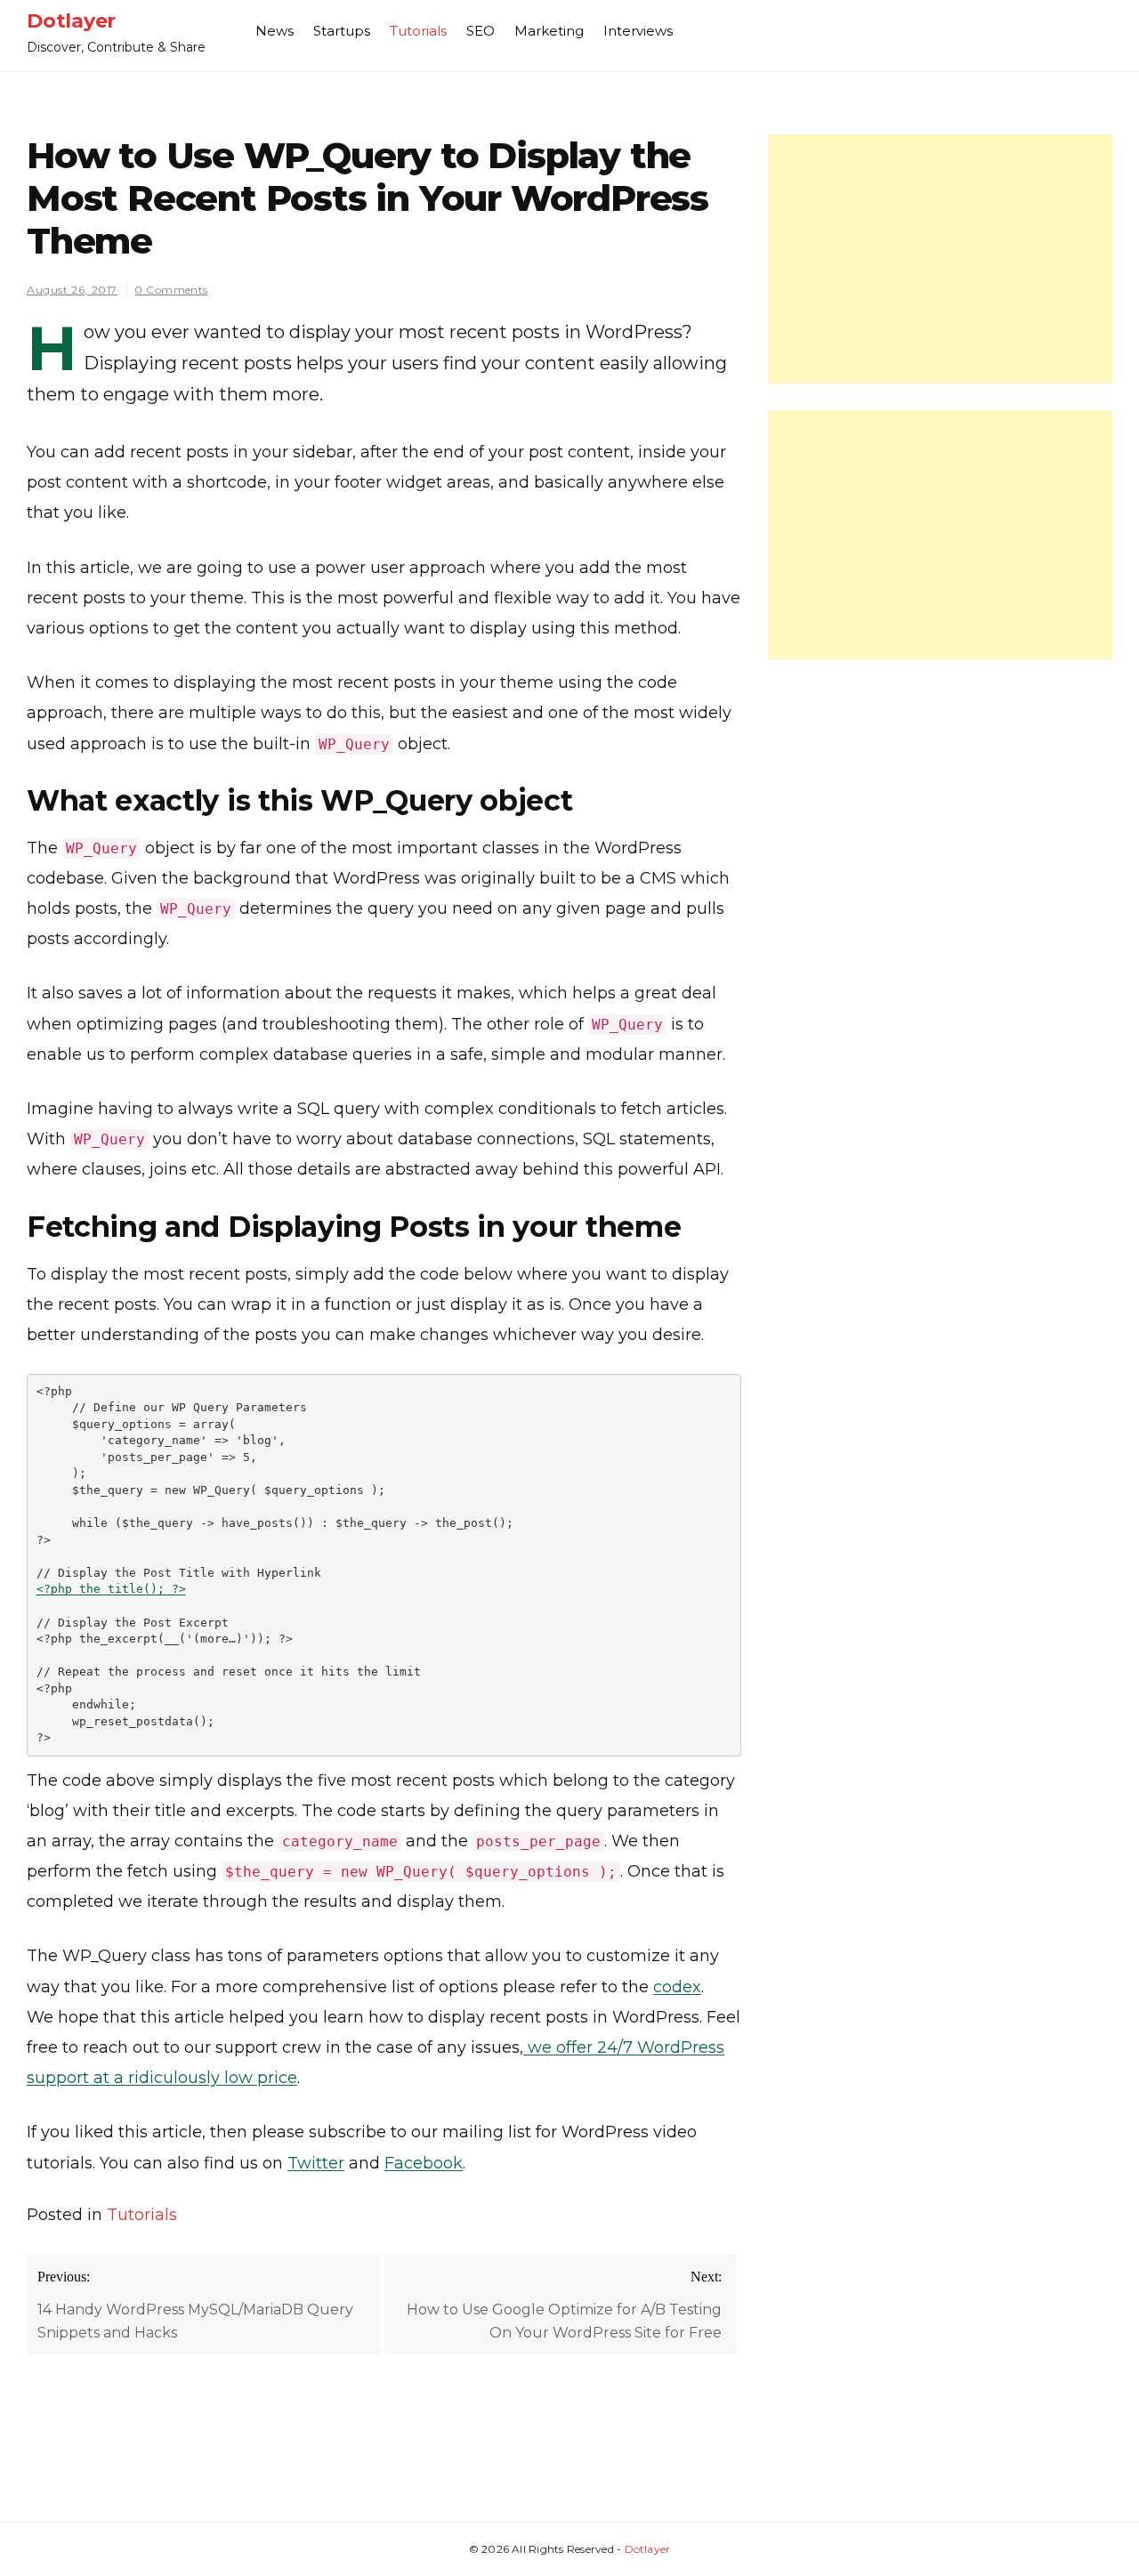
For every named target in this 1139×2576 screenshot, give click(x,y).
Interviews (638, 31)
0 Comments (171, 290)
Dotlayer (71, 21)
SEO (481, 31)
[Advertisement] (940, 259)
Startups (342, 31)
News (275, 31)
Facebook (424, 2163)
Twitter (316, 2163)
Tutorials (418, 31)
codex (677, 1987)
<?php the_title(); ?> (111, 1589)
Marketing (549, 31)
